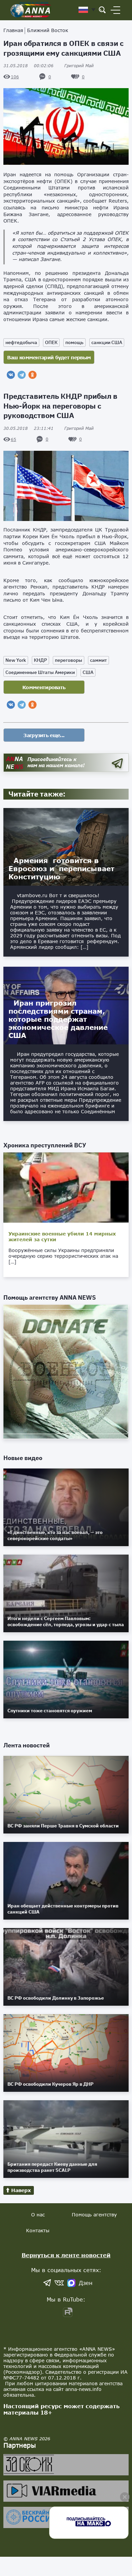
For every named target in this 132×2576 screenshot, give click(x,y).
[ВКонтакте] (11, 375)
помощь (74, 342)
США (88, 672)
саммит (98, 660)
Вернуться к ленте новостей (66, 2255)
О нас (38, 2215)
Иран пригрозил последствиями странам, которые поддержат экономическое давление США (58, 1019)
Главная (13, 30)
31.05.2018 (28, 66)
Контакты (38, 2230)
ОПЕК (51, 342)
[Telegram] (22, 375)
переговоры (69, 660)
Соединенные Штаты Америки (40, 672)
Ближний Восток (48, 30)
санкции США (107, 342)
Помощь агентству (94, 2215)
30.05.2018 (28, 428)
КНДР (40, 660)
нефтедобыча (21, 342)
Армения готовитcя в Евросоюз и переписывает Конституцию (61, 868)
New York (16, 660)
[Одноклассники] (32, 375)
